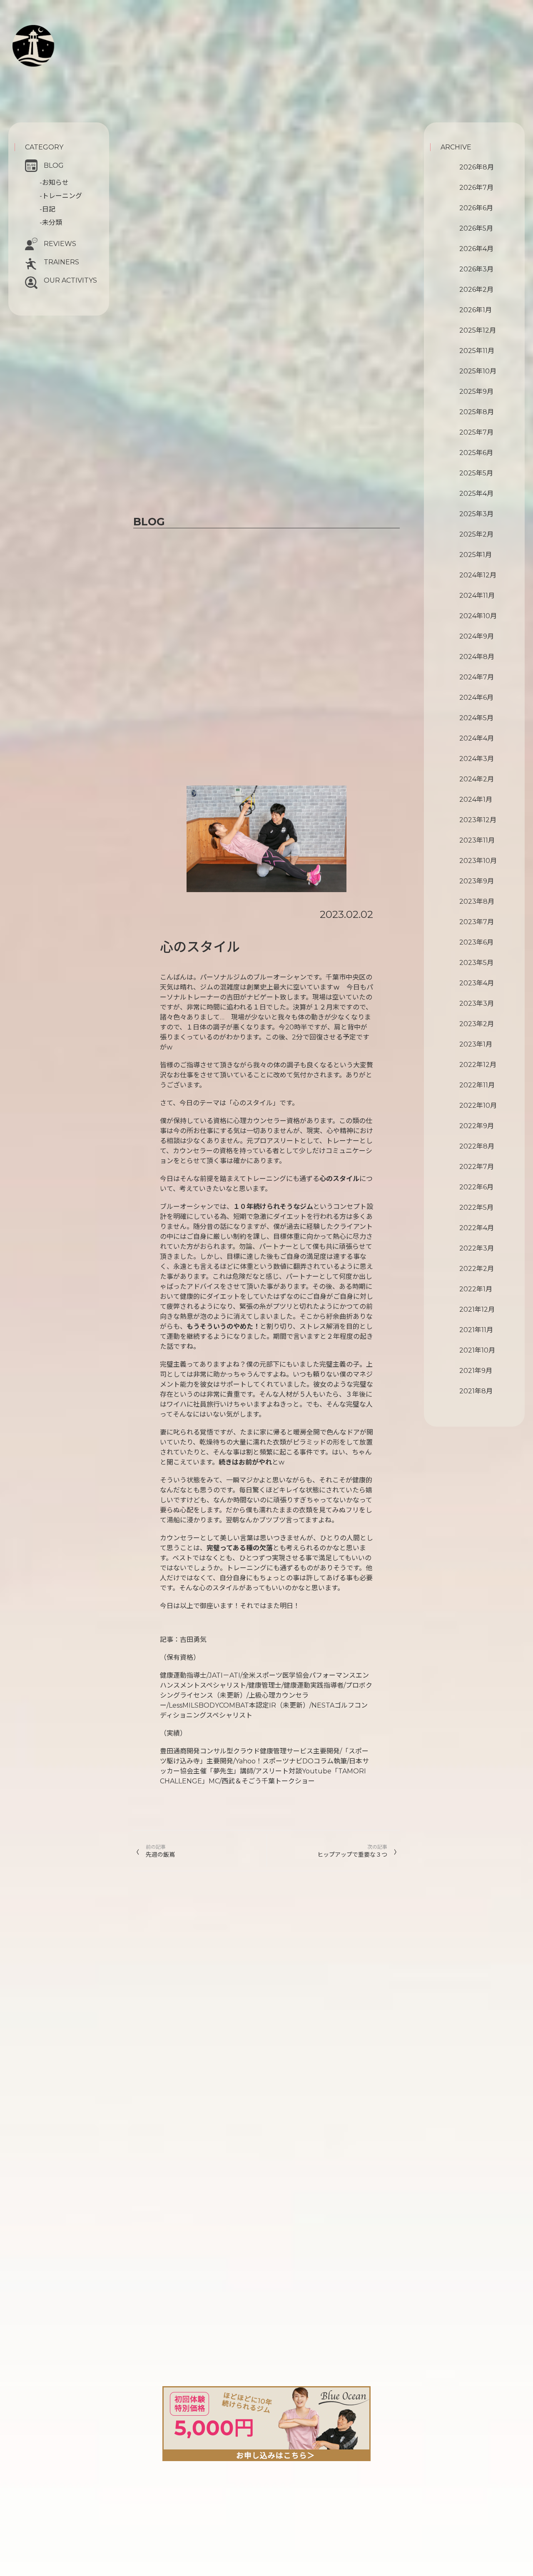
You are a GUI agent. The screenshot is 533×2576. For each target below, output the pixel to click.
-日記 (47, 209)
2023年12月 (478, 820)
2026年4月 (476, 249)
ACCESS (47, 82)
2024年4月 (477, 738)
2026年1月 (476, 310)
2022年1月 (476, 1289)
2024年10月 (478, 616)
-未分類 (51, 223)
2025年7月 (476, 432)
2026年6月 (476, 208)
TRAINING (64, 42)
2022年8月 (477, 1146)
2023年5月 (476, 963)
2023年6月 (476, 942)
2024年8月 (477, 657)
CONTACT (55, 73)
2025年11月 (477, 351)
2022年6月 (476, 1187)
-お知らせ (54, 183)
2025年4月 (476, 494)
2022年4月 (477, 1228)
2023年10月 (478, 861)
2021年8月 (476, 1391)
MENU (56, 51)
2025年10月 (478, 371)
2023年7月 (477, 922)
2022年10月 (478, 1105)
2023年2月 (477, 1024)
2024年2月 (477, 779)
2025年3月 (476, 514)
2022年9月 (477, 1126)
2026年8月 (477, 167)
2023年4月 (477, 983)
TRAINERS (61, 262)
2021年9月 (476, 1371)
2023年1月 (476, 1044)
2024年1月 (476, 799)
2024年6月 (476, 697)
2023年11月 (477, 840)
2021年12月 (477, 1309)
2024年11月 (477, 596)
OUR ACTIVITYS (70, 280)
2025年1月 (476, 555)
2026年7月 (476, 188)
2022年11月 (477, 1085)
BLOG (54, 165)
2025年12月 (478, 330)
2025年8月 (477, 412)
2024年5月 (476, 718)
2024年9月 (477, 636)
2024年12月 (478, 575)
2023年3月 (477, 1003)
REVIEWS (60, 244)
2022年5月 (476, 1207)
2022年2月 (477, 1269)
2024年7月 (477, 677)
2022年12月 (478, 1065)
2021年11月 (476, 1330)
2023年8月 (477, 901)
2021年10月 (477, 1350)
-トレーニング (61, 196)
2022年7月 (477, 1167)
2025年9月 (476, 392)
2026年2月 (476, 290)
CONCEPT (63, 32)
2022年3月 (477, 1248)
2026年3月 (476, 269)
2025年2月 (476, 534)
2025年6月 (476, 453)
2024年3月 (477, 759)
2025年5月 (476, 473)
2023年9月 (477, 881)
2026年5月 (476, 228)
